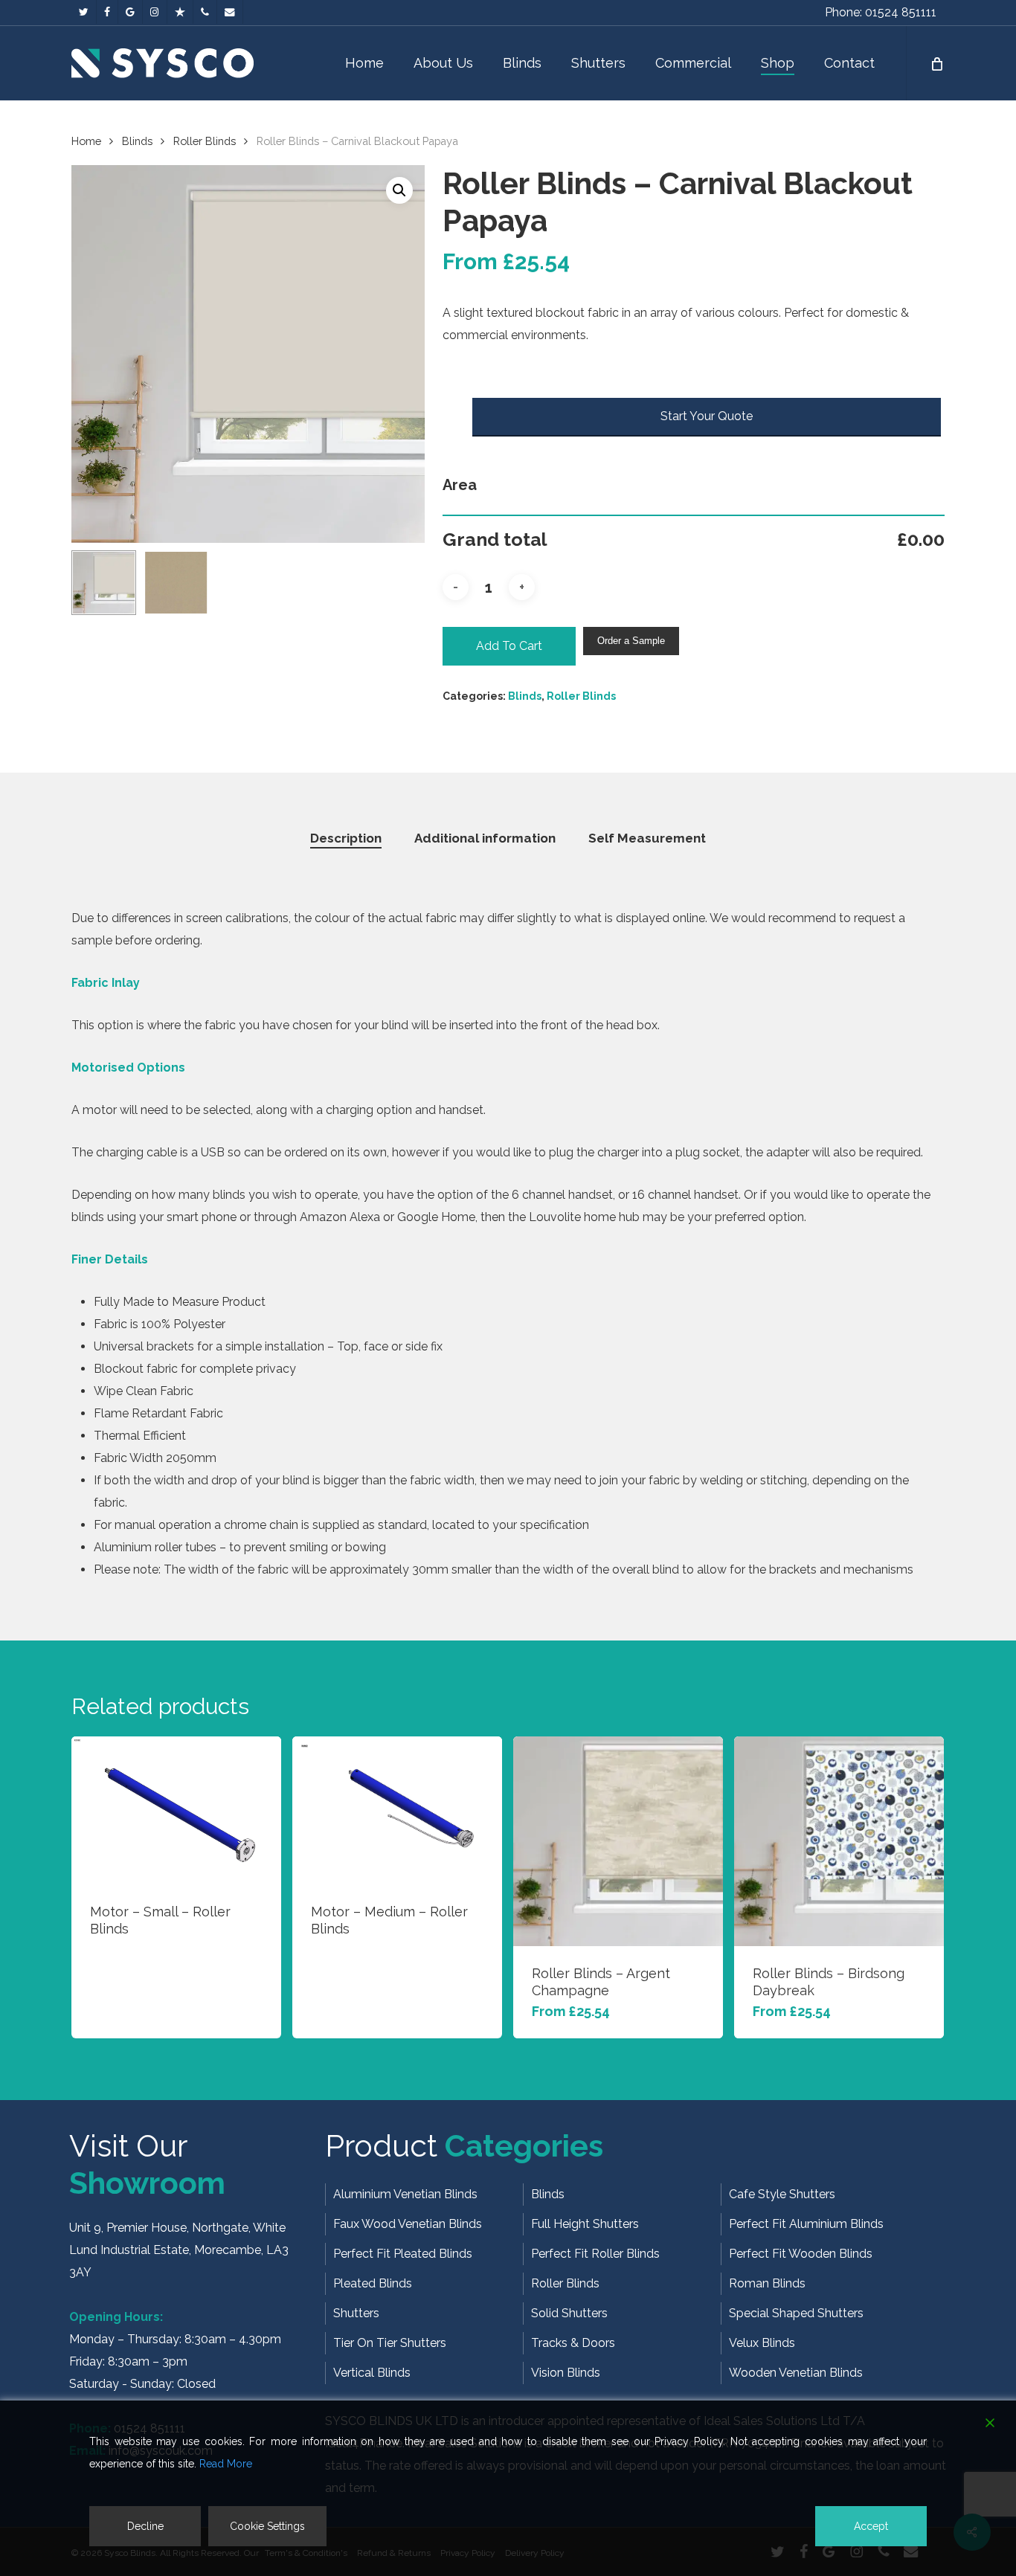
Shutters (356, 2313)
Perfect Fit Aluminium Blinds (806, 2224)
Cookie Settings (267, 2526)
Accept (871, 2526)
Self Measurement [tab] (647, 838)
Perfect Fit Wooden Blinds (801, 2254)
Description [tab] (346, 838)
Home (86, 141)
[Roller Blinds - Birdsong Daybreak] (839, 1841)
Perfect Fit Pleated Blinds (403, 2254)
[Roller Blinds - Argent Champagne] (618, 1841)
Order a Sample (631, 641)
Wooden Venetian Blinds (796, 2373)
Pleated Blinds (373, 2283)
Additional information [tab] (485, 838)
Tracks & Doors (573, 2343)
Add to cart (509, 646)
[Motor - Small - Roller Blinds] (176, 1810)
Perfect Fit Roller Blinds (595, 2254)
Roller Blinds (205, 141)
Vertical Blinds (372, 2373)
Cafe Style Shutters (782, 2194)
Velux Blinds (762, 2343)
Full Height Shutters (585, 2224)
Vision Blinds (566, 2373)
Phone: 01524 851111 (881, 12)
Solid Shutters (569, 2313)
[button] (399, 190)
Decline (145, 2526)
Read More (226, 2464)
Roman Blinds (767, 2283)
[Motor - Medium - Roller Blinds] (397, 1810)
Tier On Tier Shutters (390, 2343)
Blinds (137, 141)
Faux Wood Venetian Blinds (408, 2224)
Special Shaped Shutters (796, 2313)
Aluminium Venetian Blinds (405, 2194)
